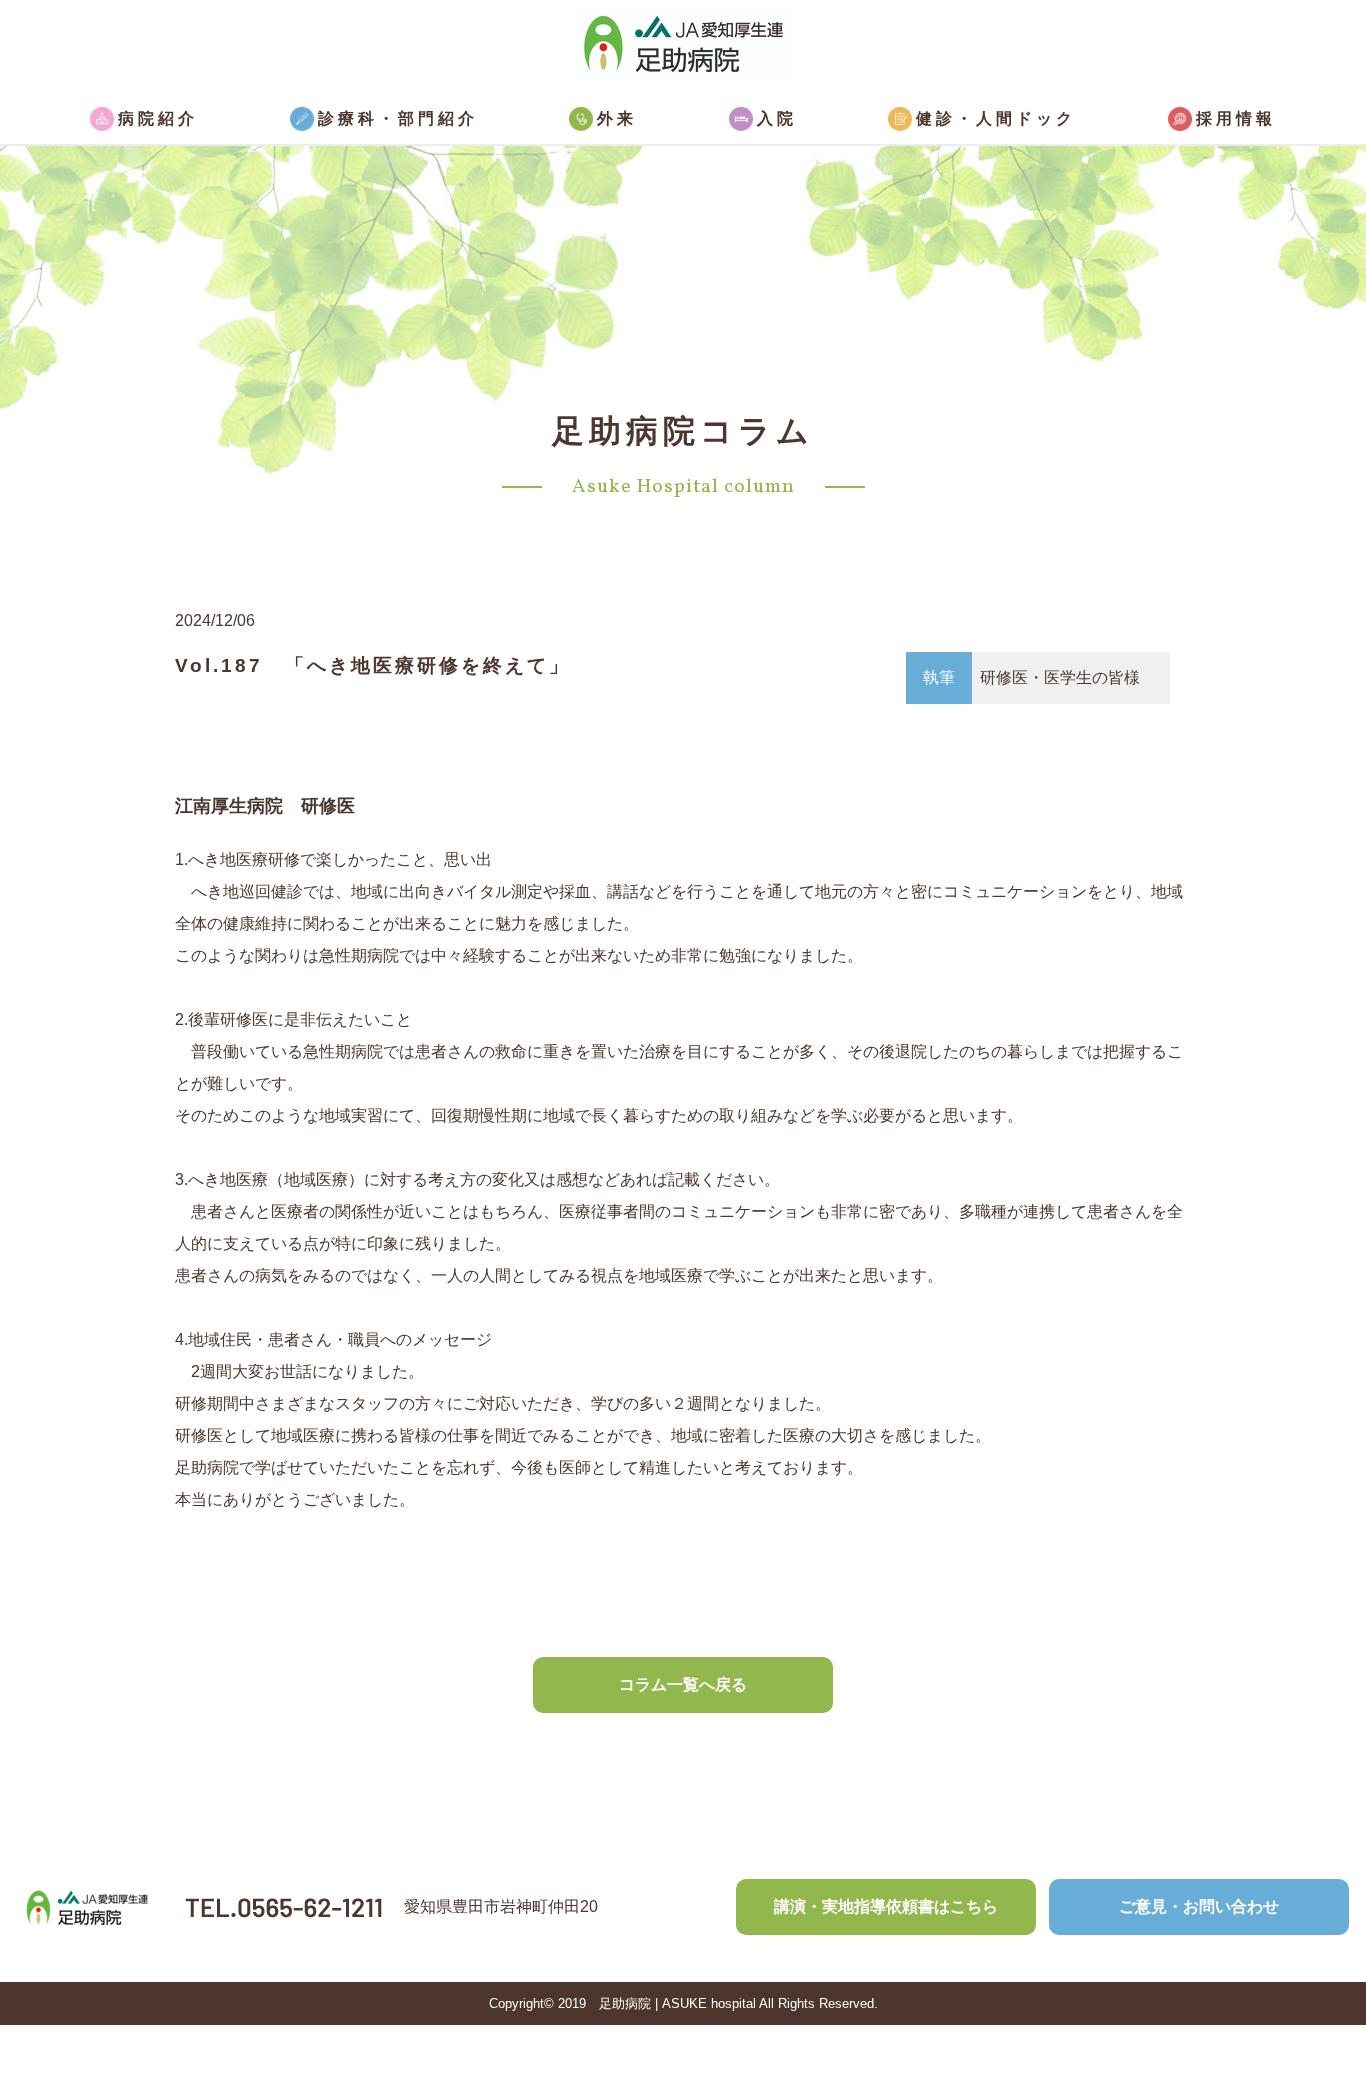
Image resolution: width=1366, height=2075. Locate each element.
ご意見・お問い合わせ (1199, 1906)
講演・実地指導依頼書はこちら (886, 1906)
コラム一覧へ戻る (683, 1684)
